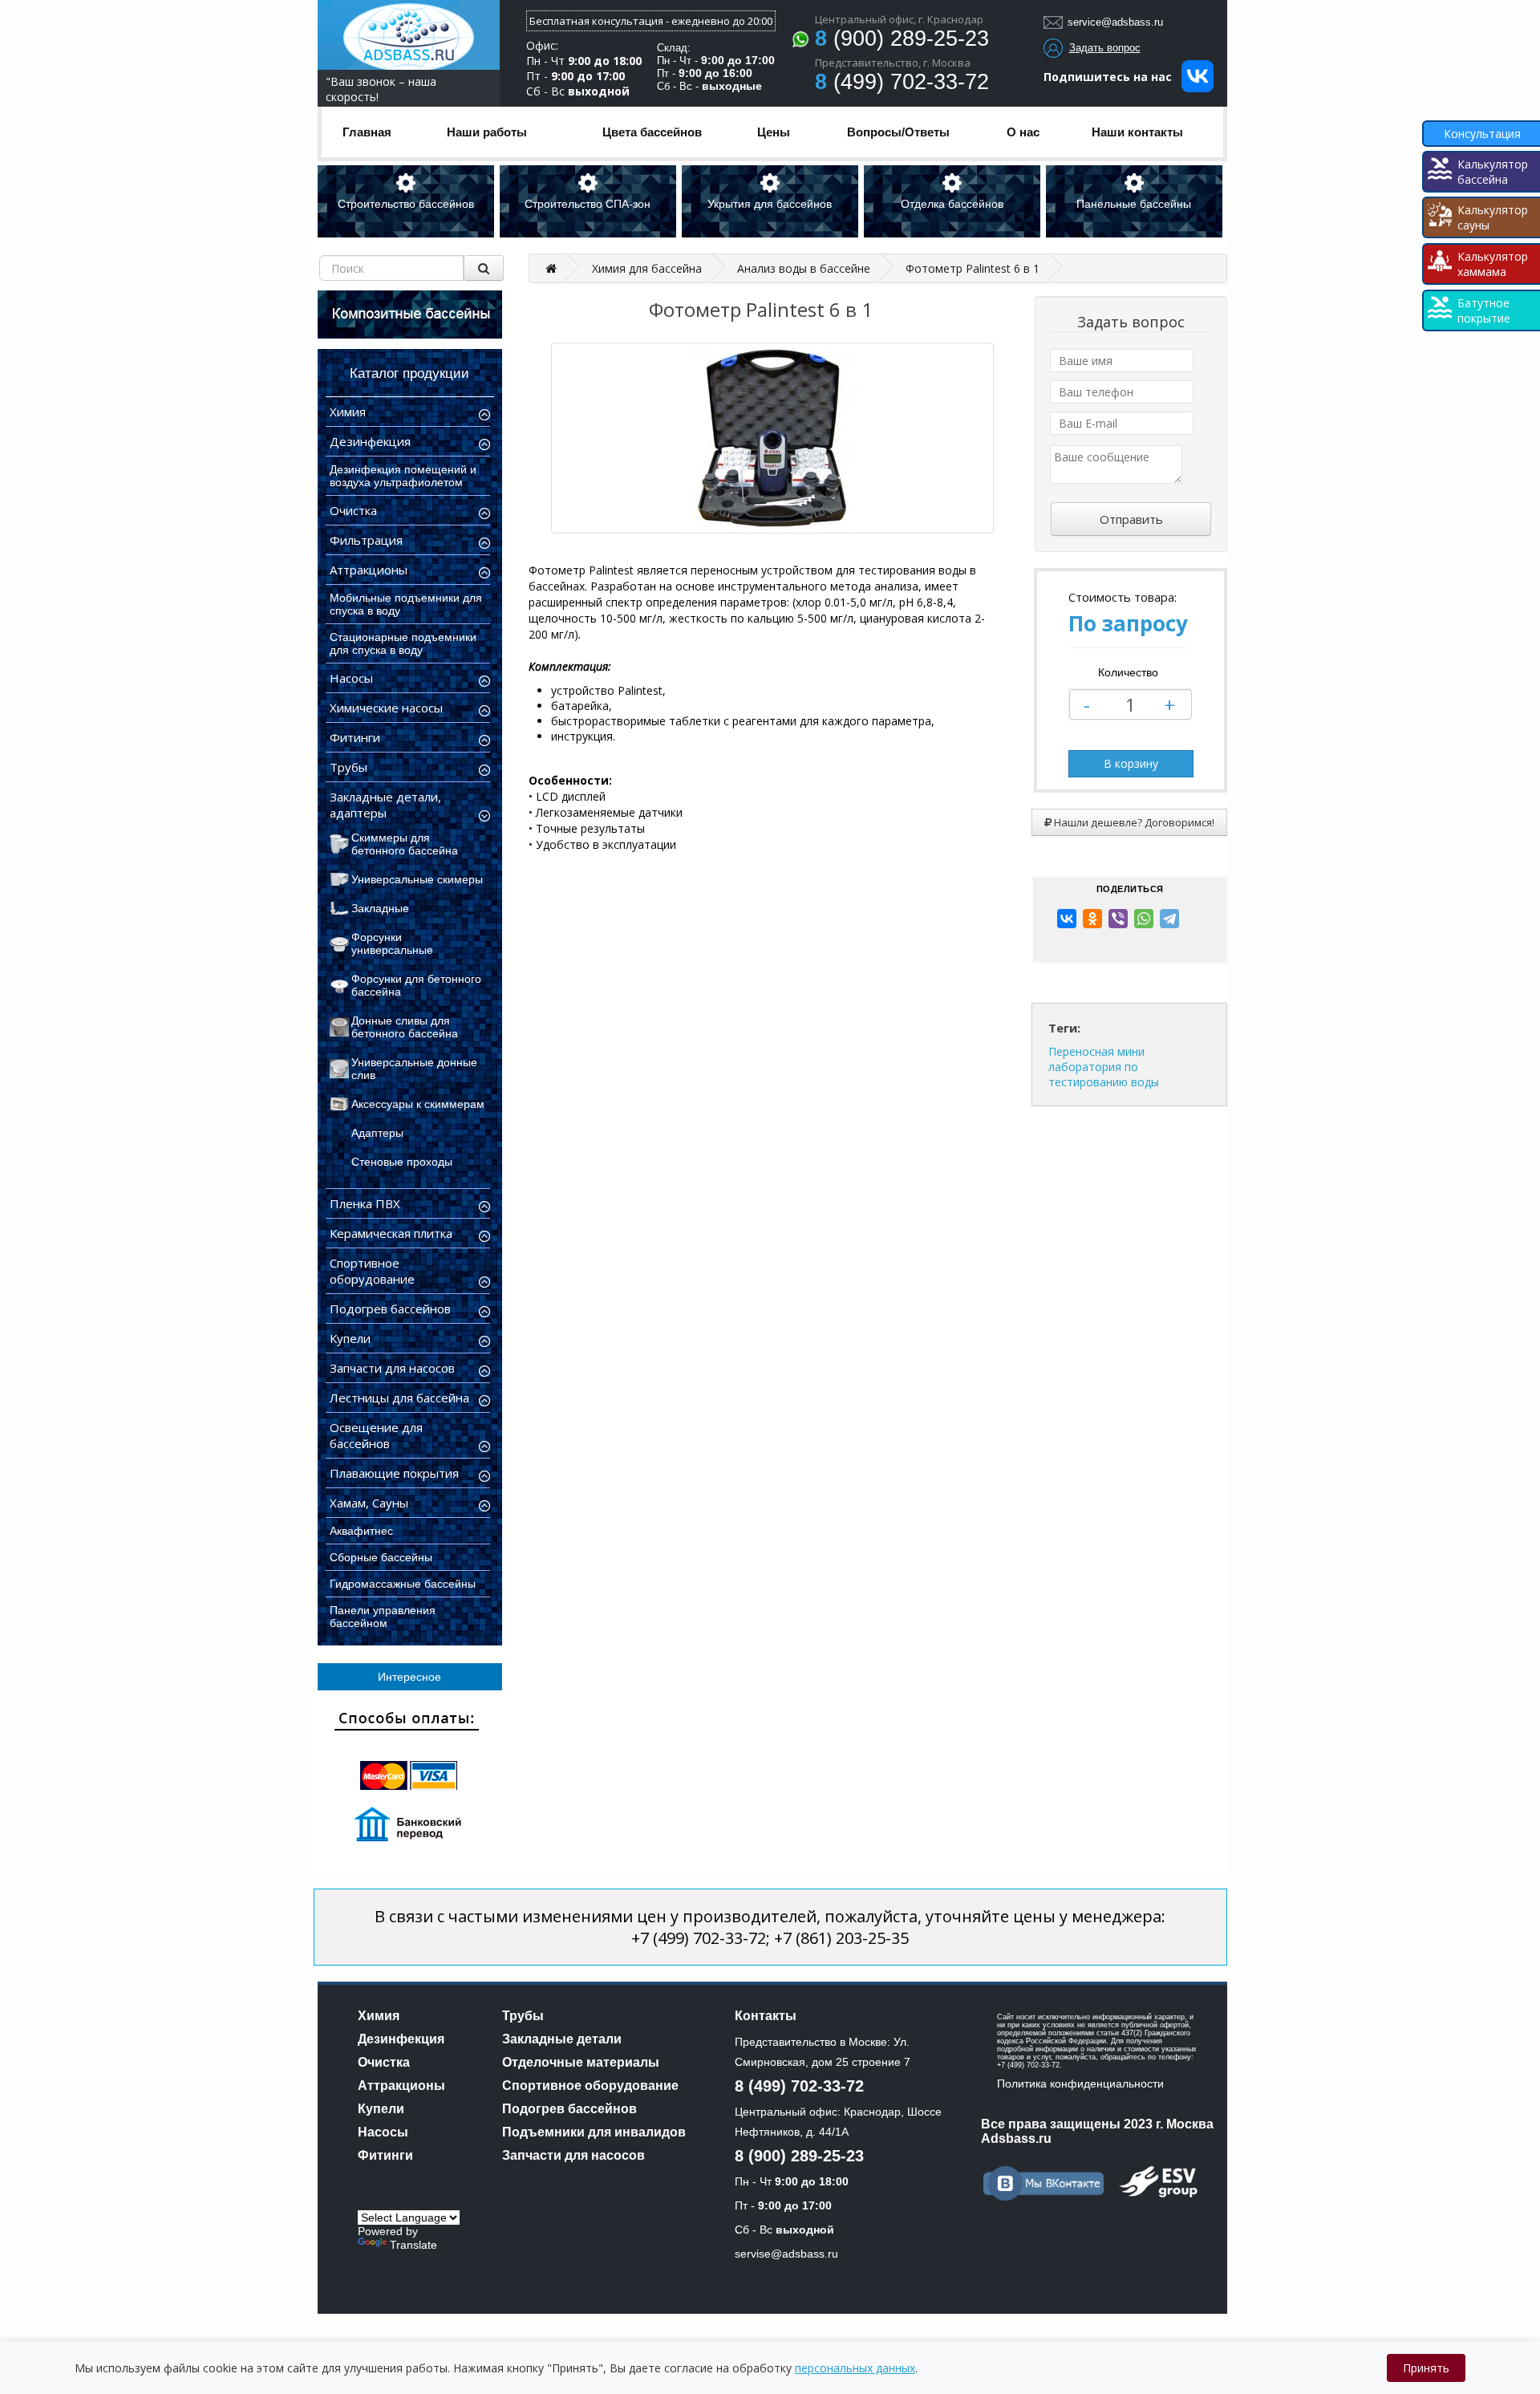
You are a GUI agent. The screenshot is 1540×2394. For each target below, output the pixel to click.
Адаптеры (377, 1133)
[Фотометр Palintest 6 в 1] (772, 438)
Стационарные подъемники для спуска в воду (403, 643)
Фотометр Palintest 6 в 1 (973, 268)
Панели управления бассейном (383, 1617)
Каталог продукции (409, 373)
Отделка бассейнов (952, 204)
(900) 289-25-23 (902, 39)
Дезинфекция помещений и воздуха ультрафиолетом (403, 476)
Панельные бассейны (1134, 204)
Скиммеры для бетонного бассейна (405, 844)
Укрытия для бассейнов (770, 204)
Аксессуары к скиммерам (418, 1104)
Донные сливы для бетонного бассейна (405, 1027)
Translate (413, 2245)
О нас (1023, 132)
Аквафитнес (361, 1531)
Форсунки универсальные (392, 943)
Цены (774, 132)
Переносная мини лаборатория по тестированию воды (1104, 1067)
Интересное (409, 1677)
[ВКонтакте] (1067, 919)
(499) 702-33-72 (902, 82)
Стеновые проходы (402, 1162)
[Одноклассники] (1092, 919)
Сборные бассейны (381, 1557)
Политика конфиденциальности (1080, 2084)
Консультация (1482, 134)
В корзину (1131, 763)
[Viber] (1118, 919)
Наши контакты (1137, 132)
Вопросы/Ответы (898, 132)
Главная (367, 132)
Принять (1426, 2368)
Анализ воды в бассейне (804, 268)
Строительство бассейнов (406, 204)
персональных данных (855, 2368)
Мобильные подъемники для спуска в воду (406, 604)
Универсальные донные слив (414, 1069)
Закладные (380, 908)
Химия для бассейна (647, 268)
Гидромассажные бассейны (403, 1584)
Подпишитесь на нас (1112, 77)
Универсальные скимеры (417, 879)
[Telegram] (1169, 919)
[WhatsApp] (1144, 919)
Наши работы (487, 132)
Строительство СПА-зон (588, 204)
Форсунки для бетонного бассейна (416, 985)
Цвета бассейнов (652, 132)
